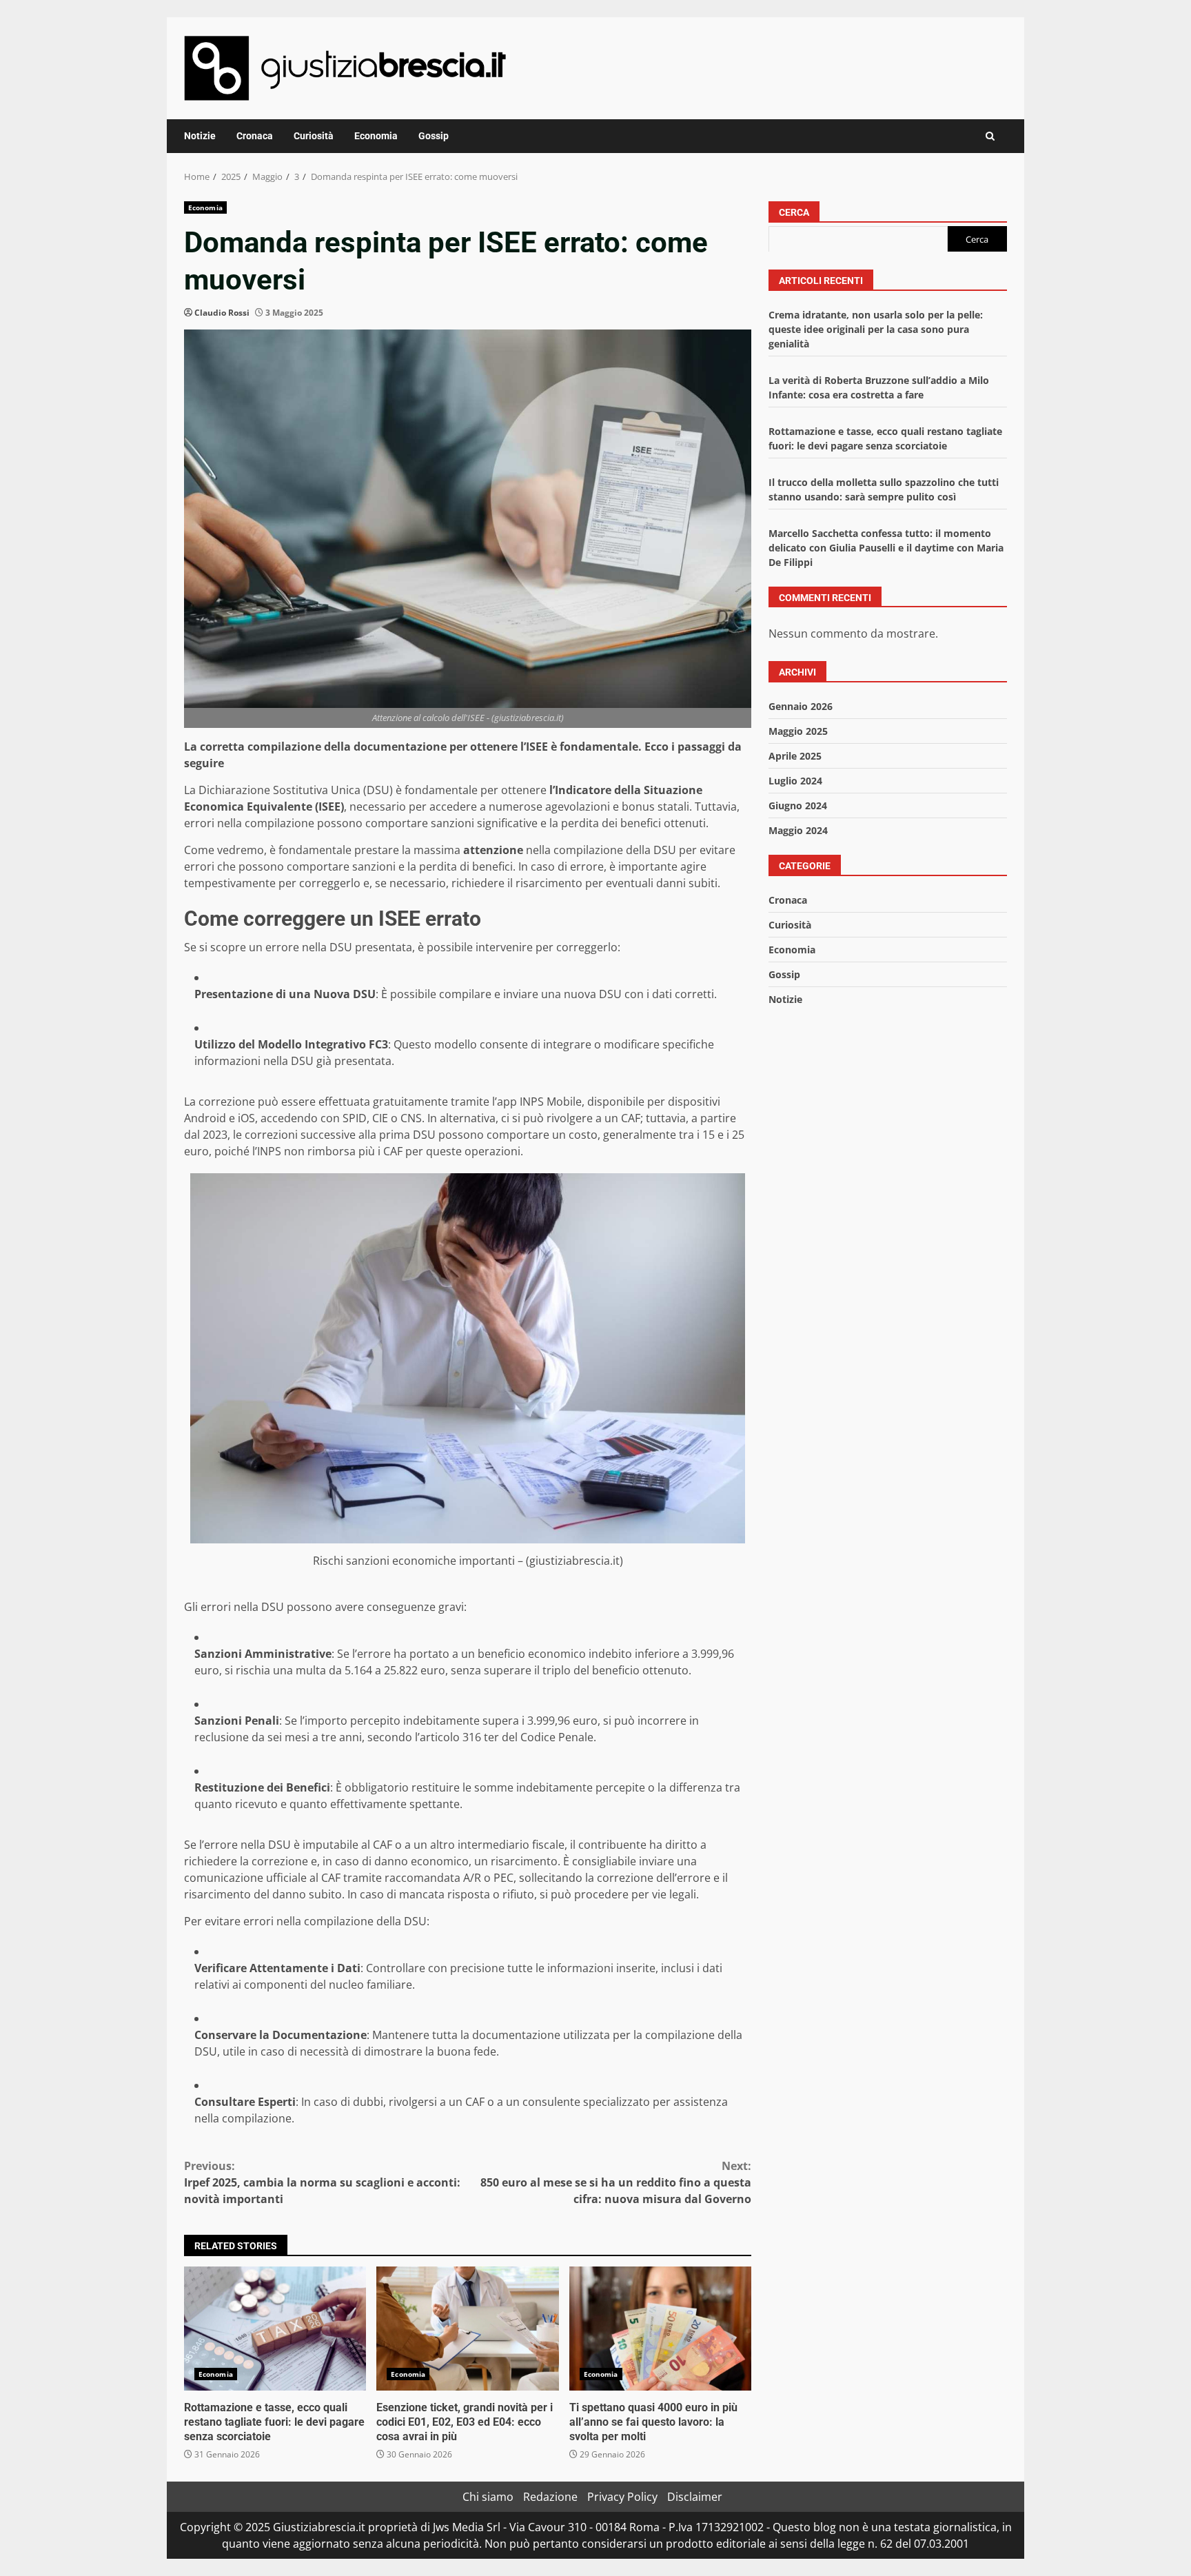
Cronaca (255, 136)
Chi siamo (488, 2497)
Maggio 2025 (798, 731)
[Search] (990, 136)
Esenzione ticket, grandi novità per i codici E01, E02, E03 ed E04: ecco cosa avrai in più (467, 2329)
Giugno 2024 (798, 805)
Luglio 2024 (795, 781)
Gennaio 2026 (801, 706)
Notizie (200, 136)
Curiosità (314, 136)
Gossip (434, 136)
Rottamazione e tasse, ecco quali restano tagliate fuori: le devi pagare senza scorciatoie (275, 2329)
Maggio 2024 (798, 830)
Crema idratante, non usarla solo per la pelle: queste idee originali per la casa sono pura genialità (876, 328)
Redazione (550, 2497)
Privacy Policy (622, 2497)
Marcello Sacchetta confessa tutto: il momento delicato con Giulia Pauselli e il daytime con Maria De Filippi (886, 547)
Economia (376, 136)
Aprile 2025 (795, 756)
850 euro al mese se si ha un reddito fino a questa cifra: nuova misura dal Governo (616, 2182)
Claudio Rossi (222, 313)
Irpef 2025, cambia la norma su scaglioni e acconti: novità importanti (322, 2182)
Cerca (794, 212)
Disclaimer (695, 2497)
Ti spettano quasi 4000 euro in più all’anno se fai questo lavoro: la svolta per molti (660, 2329)
